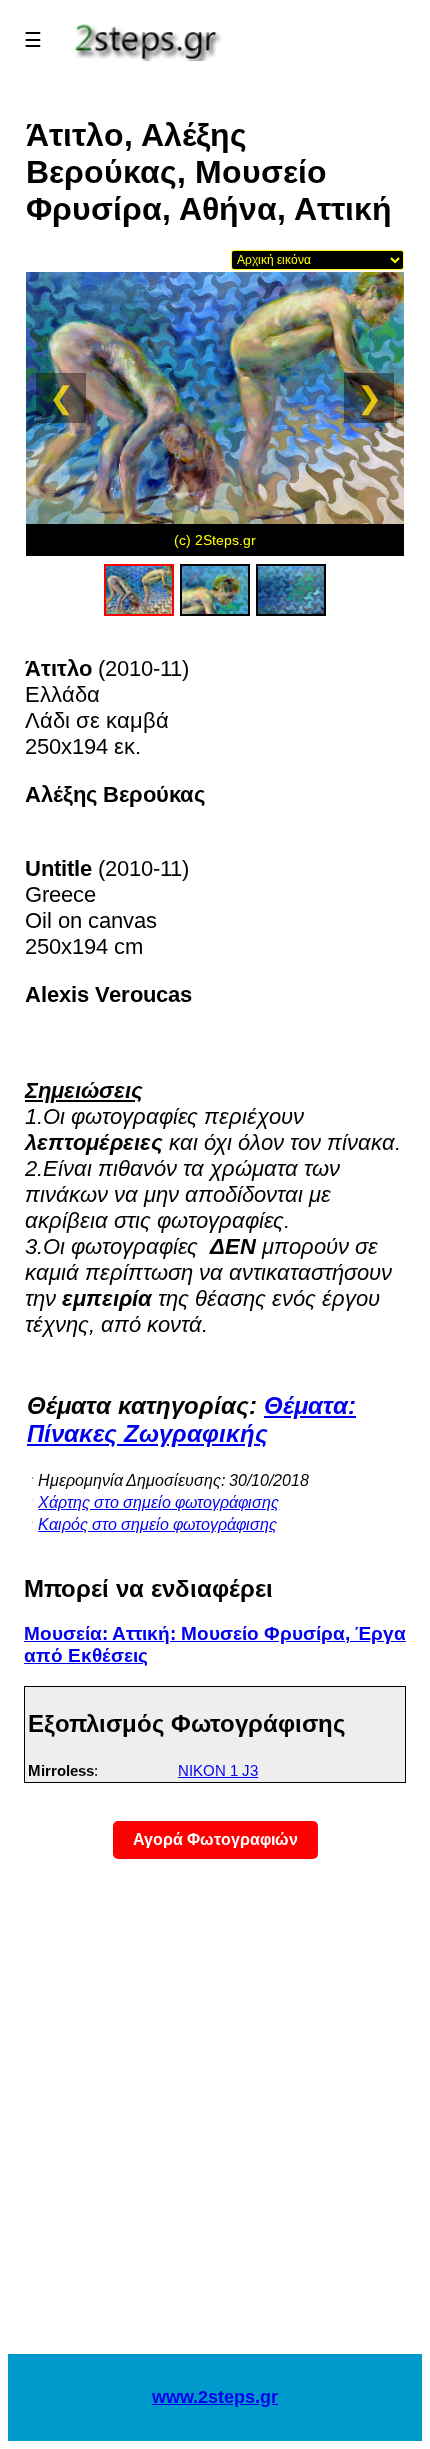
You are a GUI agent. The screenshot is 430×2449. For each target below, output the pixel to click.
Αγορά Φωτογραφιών (215, 1839)
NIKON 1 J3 (218, 1770)
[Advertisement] (215, 2119)
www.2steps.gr (215, 2397)
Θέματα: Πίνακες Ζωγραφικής (191, 1419)
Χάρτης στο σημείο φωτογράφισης (158, 1502)
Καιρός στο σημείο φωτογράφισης (157, 1524)
